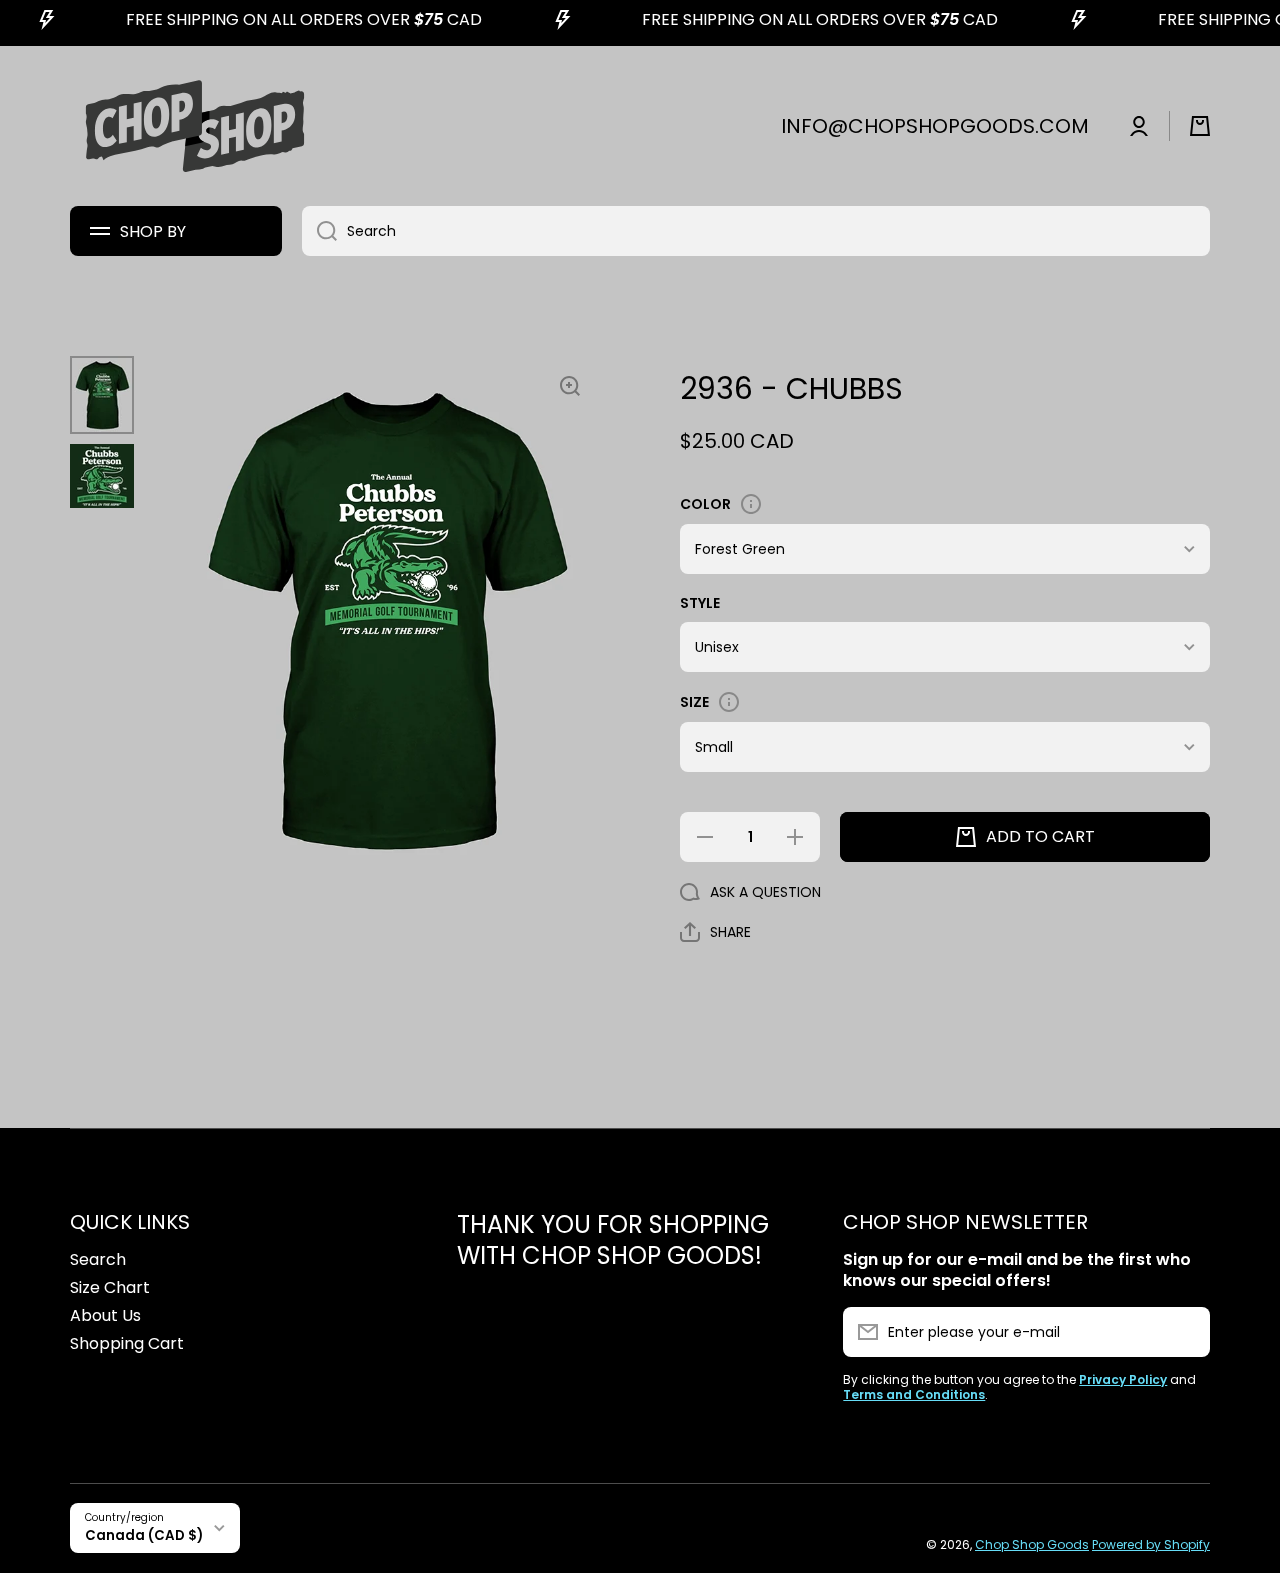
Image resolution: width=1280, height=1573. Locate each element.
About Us (105, 1315)
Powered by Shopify (1151, 1544)
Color (705, 504)
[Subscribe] (1185, 1332)
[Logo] (195, 126)
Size (694, 702)
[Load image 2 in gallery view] (102, 476)
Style (700, 603)
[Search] (319, 231)
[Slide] (751, 504)
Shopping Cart (127, 1343)
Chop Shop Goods (1032, 1544)
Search (98, 1259)
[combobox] (756, 231)
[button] (1200, 126)
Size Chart (110, 1287)
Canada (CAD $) (144, 1535)
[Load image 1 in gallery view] (102, 395)
